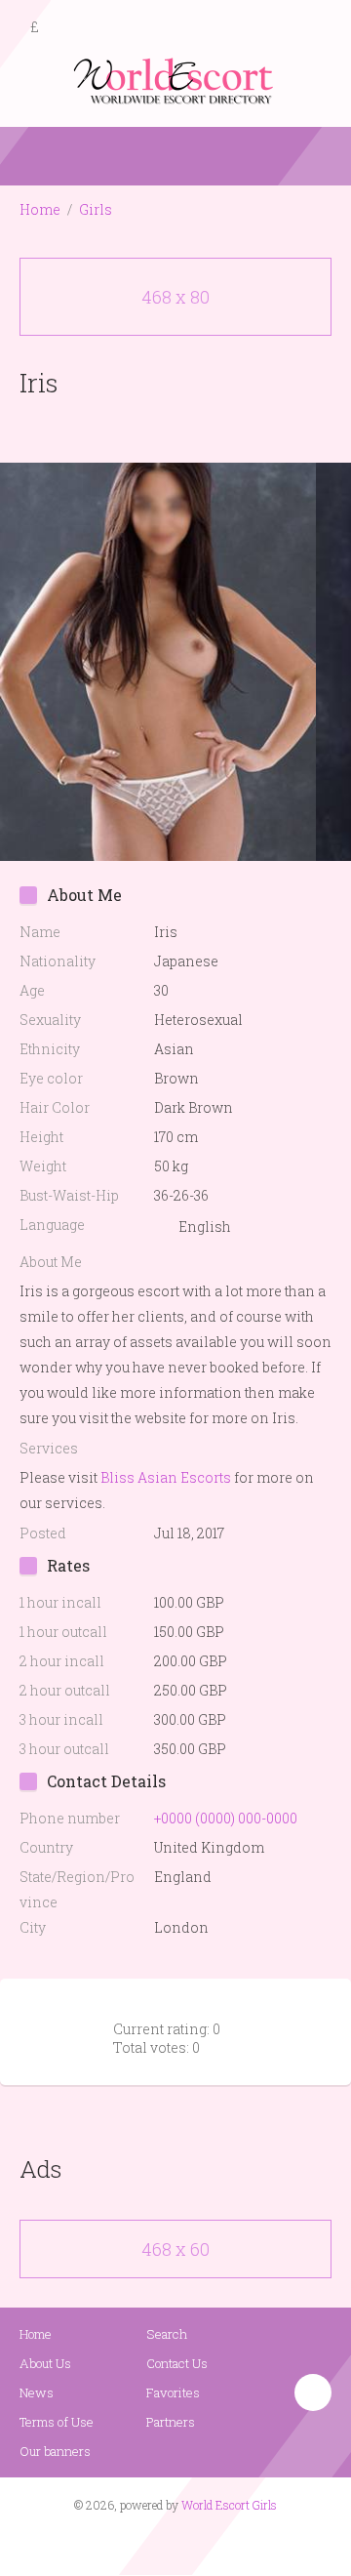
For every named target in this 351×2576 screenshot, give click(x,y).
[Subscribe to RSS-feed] (134, 2543)
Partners (171, 2422)
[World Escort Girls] (175, 80)
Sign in (319, 28)
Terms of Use (57, 2422)
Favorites (173, 2392)
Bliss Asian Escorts (166, 1477)
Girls (96, 209)
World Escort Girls (229, 2505)
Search (167, 2334)
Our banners (55, 2451)
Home (40, 209)
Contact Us (177, 2363)
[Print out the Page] (157, 428)
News (37, 2392)
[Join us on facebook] (169, 2543)
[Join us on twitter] (211, 2543)
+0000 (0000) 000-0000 (226, 1818)
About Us (45, 2363)
